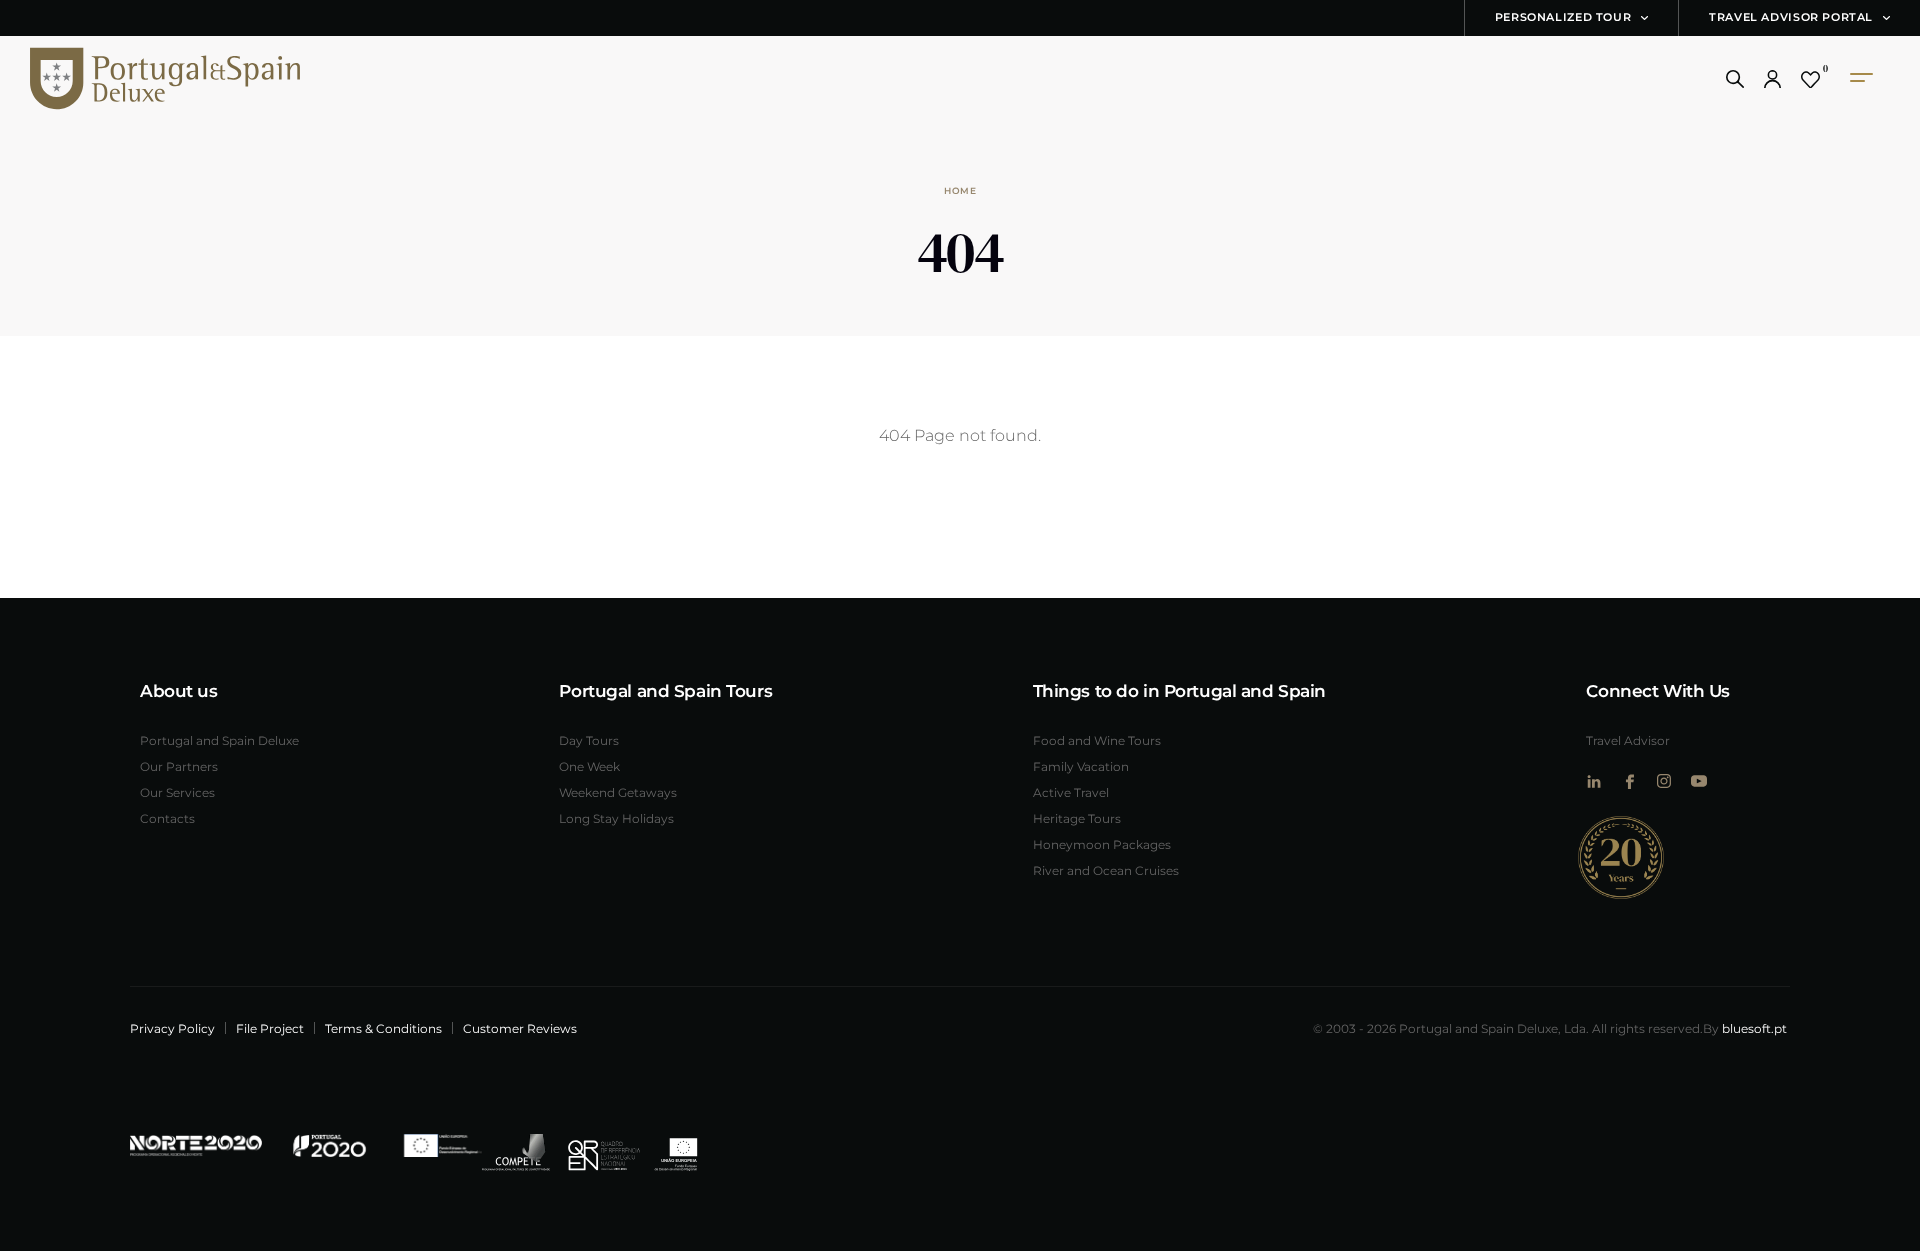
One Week (589, 766)
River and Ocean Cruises (1106, 870)
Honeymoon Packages (1102, 844)
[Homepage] (135, 78)
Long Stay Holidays (616, 818)
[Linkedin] (1593, 781)
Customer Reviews (520, 1028)
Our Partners (179, 766)
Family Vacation (1081, 766)
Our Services (177, 792)
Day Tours (589, 740)
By (1745, 1028)
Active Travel (1071, 792)
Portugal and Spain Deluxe (219, 740)
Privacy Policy (172, 1028)
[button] (1735, 79)
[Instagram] (1663, 781)
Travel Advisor (1628, 740)
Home (960, 190)
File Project (270, 1028)
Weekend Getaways (618, 792)
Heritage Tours (1077, 818)
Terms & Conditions (383, 1028)
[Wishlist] (1810, 79)
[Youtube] (1698, 781)
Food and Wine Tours (1097, 740)
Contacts (167, 818)
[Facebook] (1628, 781)
